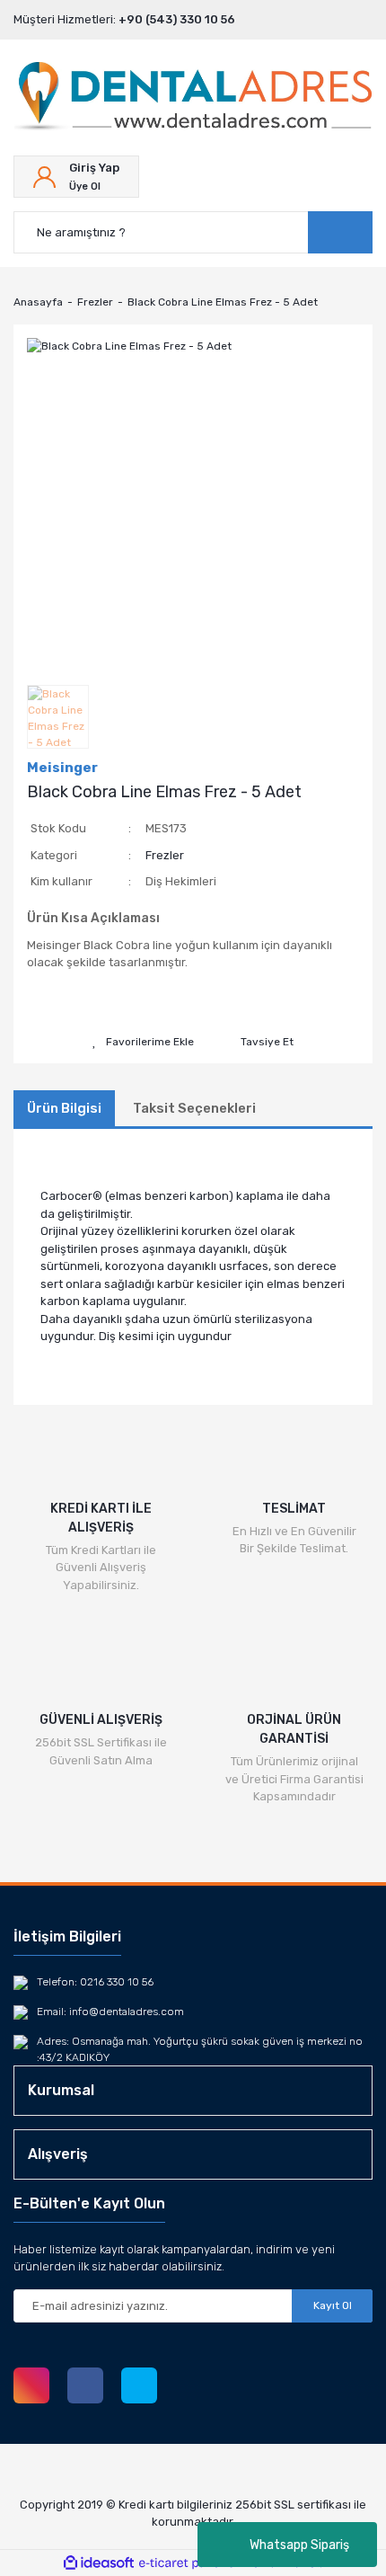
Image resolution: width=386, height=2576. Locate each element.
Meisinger (62, 768)
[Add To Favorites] (143, 1042)
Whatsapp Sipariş (299, 2545)
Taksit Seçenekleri (194, 1108)
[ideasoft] (99, 2563)
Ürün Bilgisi (64, 1108)
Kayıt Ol (333, 2305)
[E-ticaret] (191, 2563)
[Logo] (193, 98)
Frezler (165, 855)
